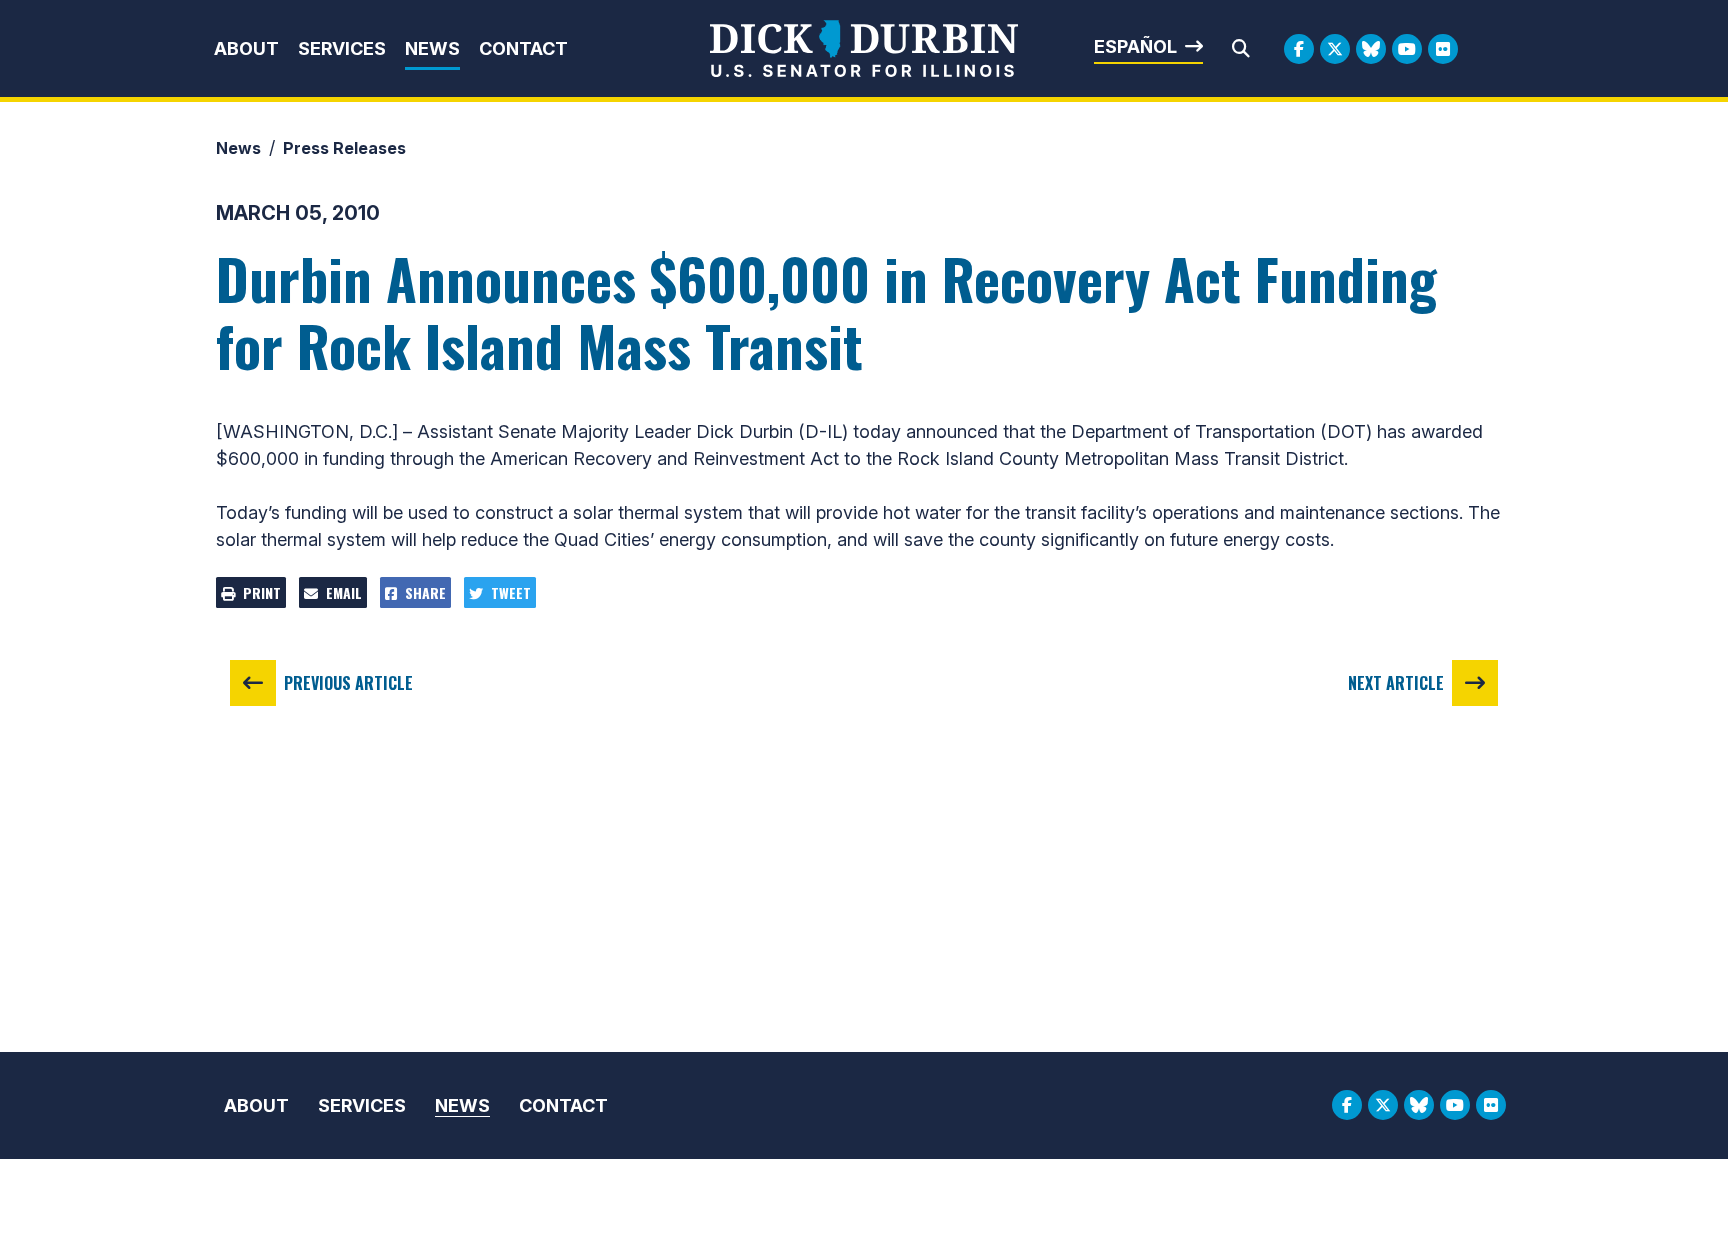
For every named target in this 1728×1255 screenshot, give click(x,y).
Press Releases (344, 148)
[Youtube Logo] (1407, 49)
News (432, 48)
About (246, 48)
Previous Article (348, 683)
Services (342, 48)
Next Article (1396, 683)
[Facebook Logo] (1299, 49)
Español (1135, 46)
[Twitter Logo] (1335, 49)
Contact (523, 48)
